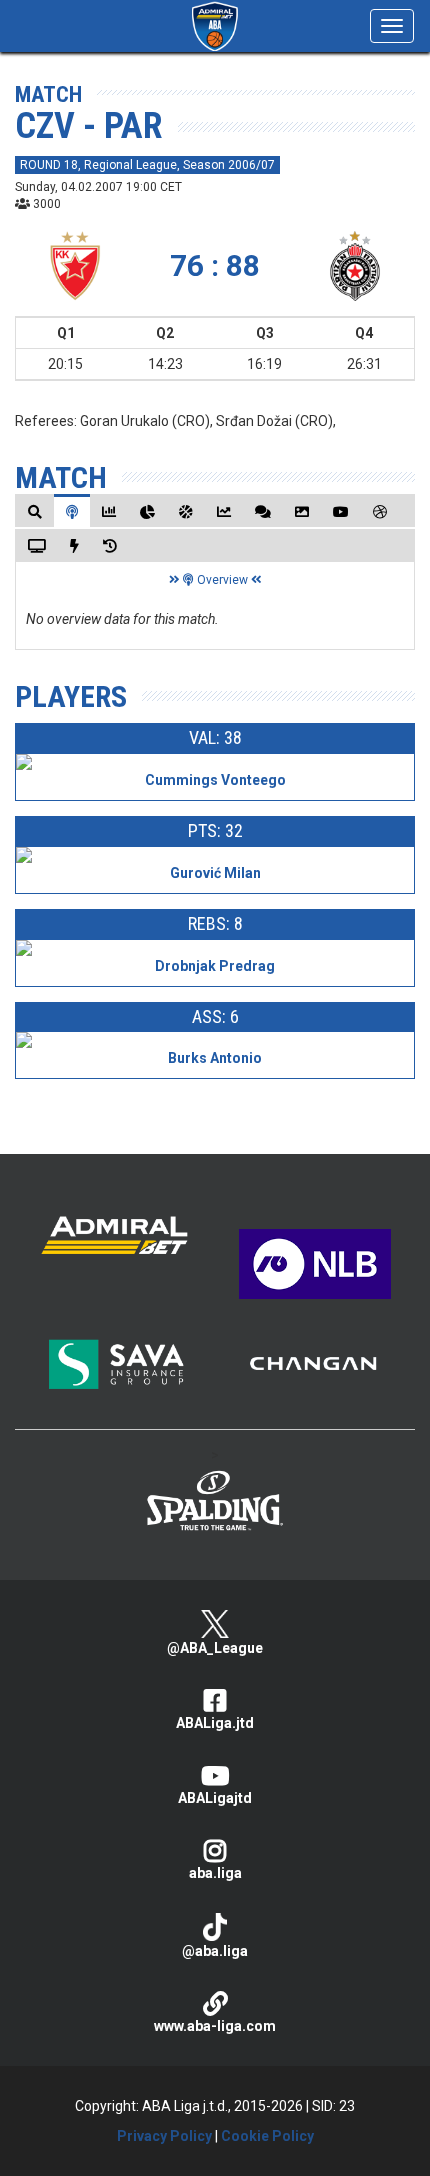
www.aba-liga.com (215, 2026)
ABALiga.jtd (215, 1723)
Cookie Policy (267, 2136)
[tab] (35, 511)
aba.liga (215, 1873)
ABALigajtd (215, 1798)
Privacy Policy (164, 2136)
